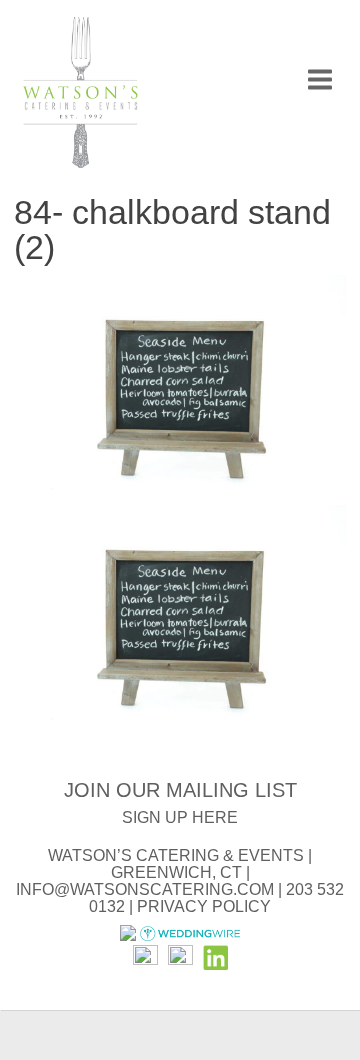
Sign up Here (180, 817)
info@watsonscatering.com (145, 889)
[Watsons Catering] (80, 95)
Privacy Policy (204, 906)
